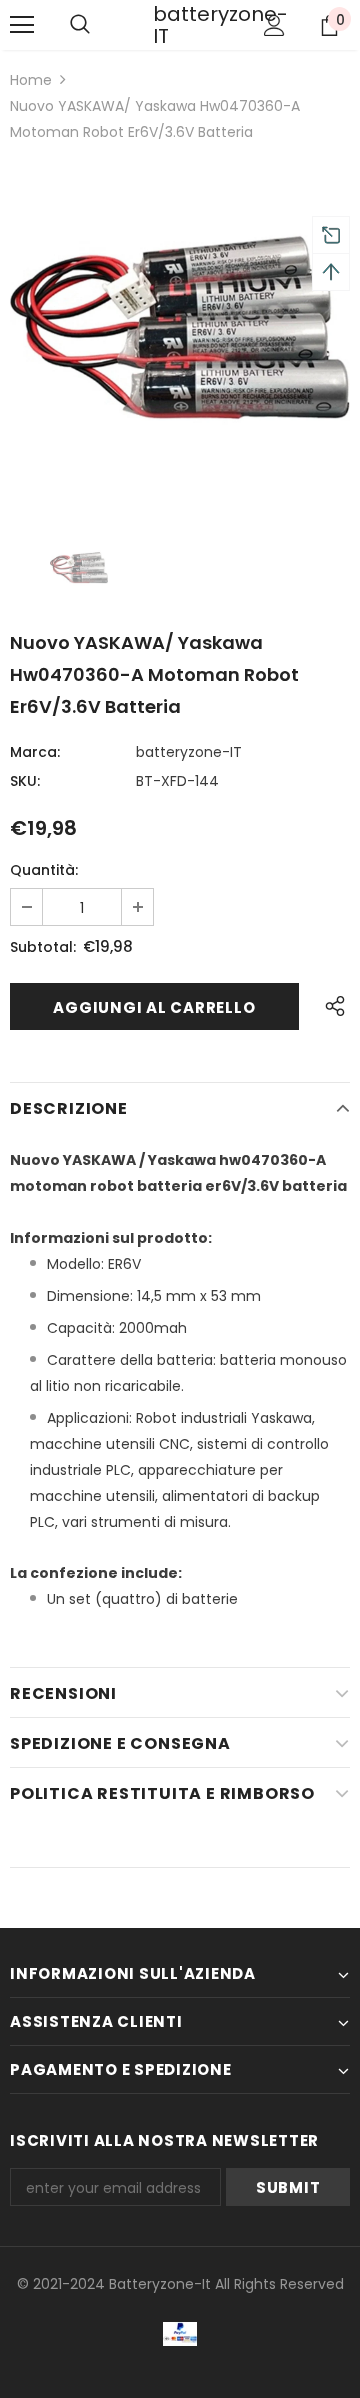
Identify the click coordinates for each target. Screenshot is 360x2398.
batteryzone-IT (178, 25)
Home (31, 80)
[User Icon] (274, 25)
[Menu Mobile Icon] (22, 25)
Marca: (35, 752)
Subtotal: (43, 947)
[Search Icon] (80, 25)
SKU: (25, 781)
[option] (180, 330)
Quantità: (44, 870)
